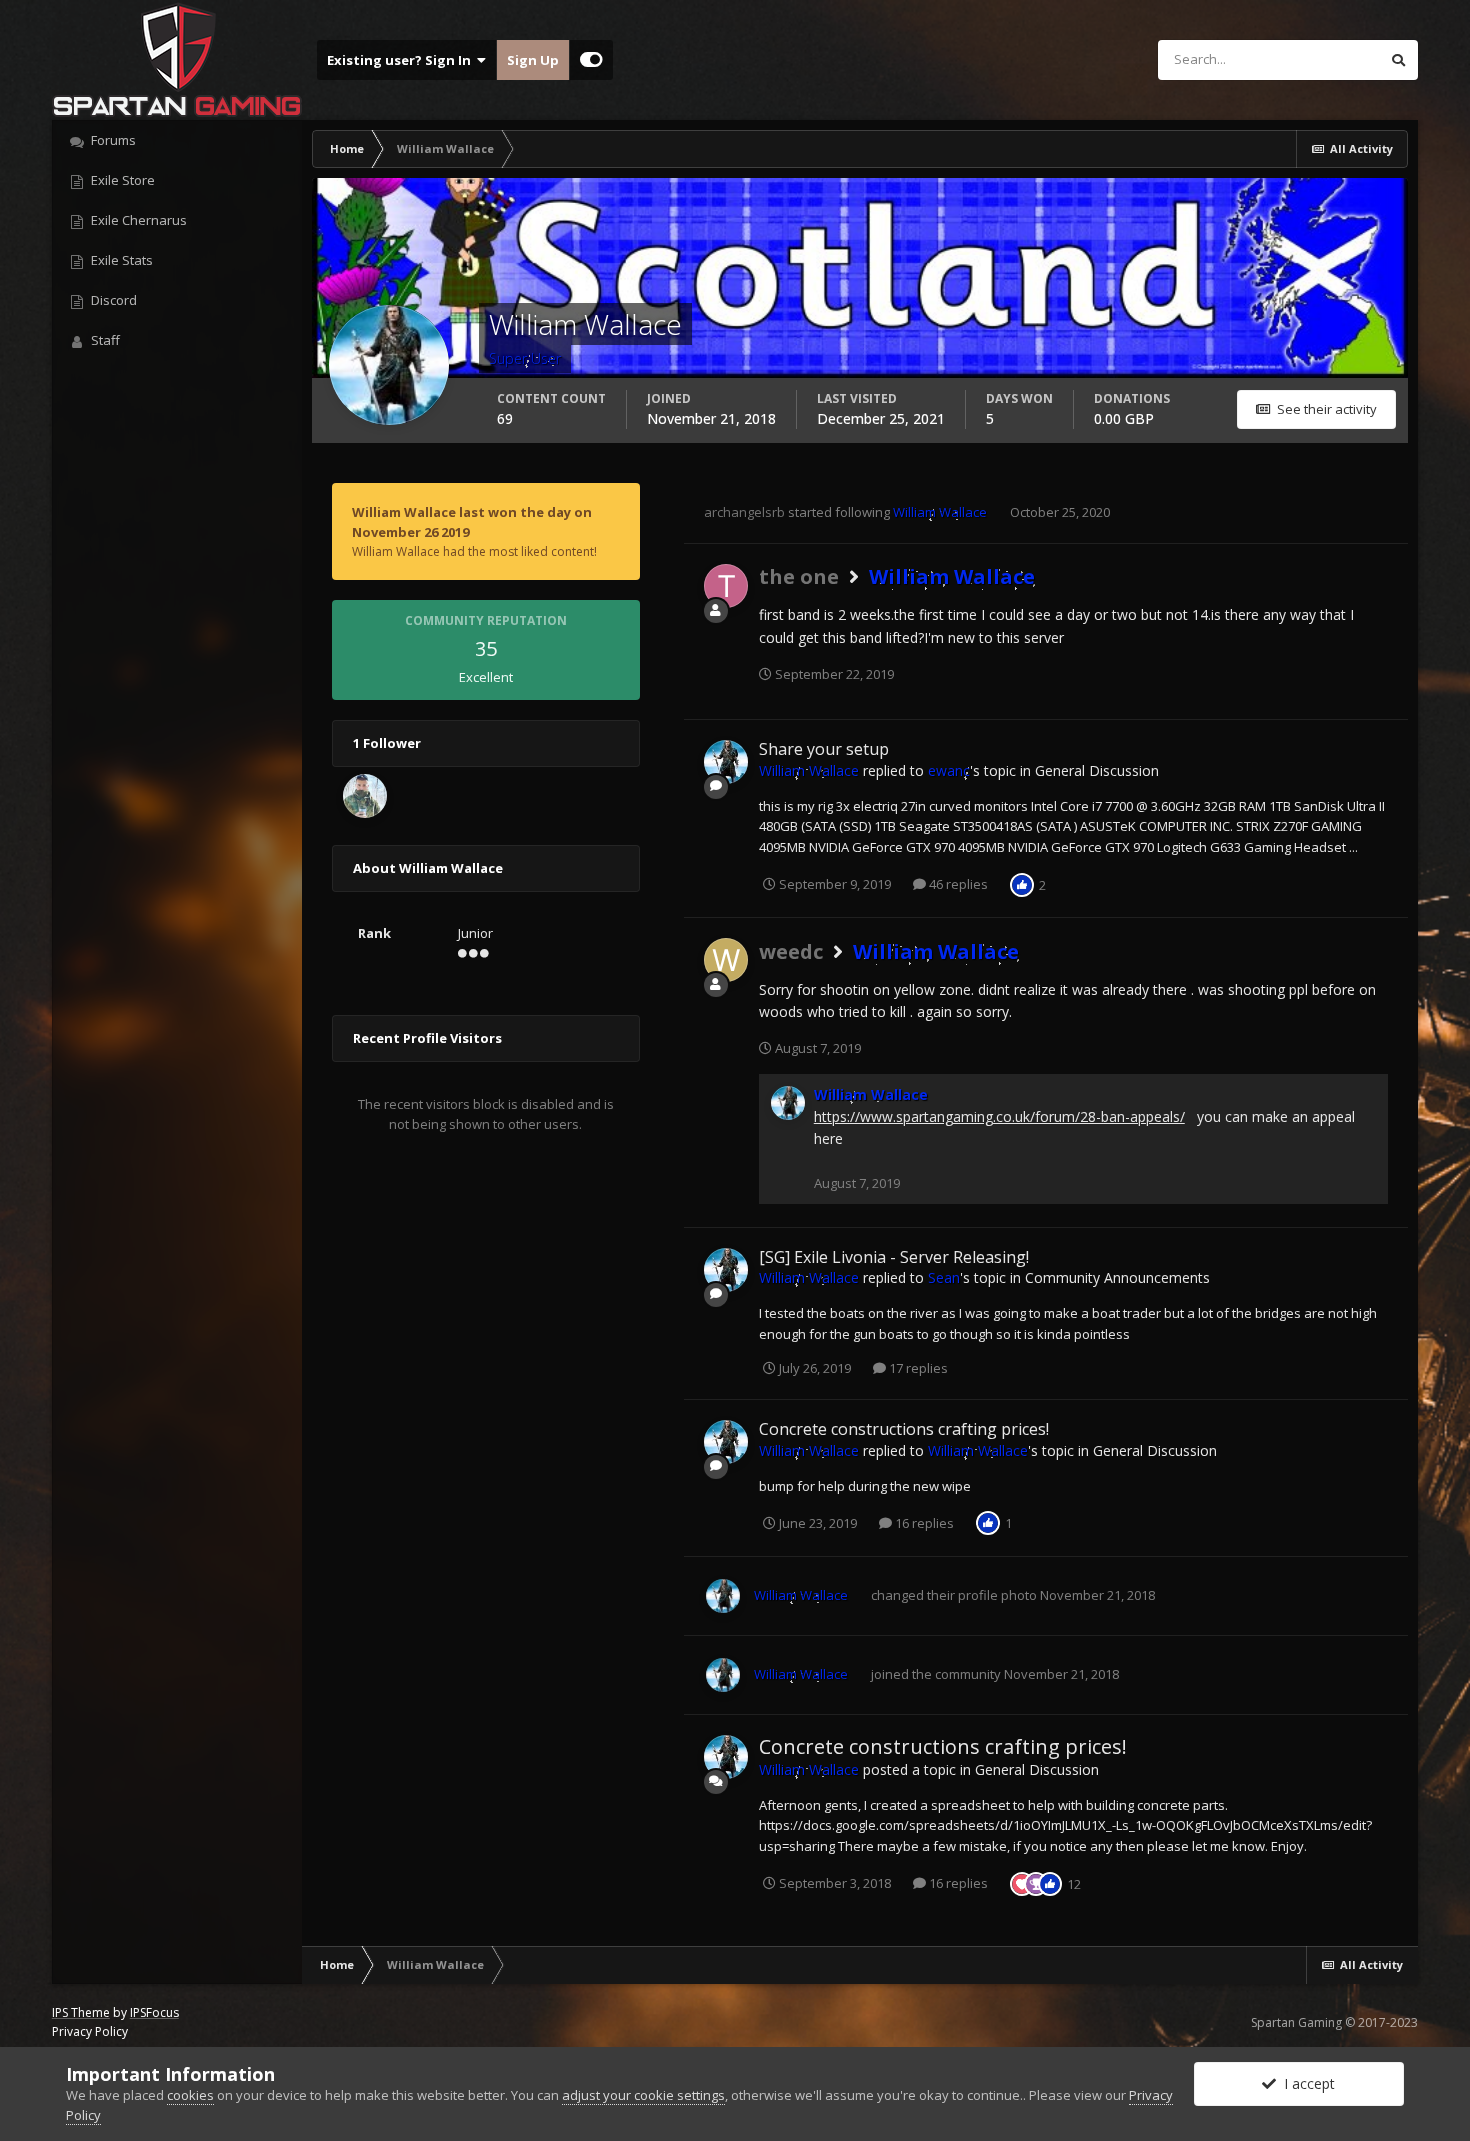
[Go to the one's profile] (726, 586)
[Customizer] (591, 60)
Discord (112, 300)
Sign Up (533, 60)
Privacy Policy (90, 2031)
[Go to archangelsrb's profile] (365, 796)
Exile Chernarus (137, 220)
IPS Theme (81, 2012)
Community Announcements (1117, 1277)
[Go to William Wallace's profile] (726, 762)
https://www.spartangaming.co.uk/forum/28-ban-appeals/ (999, 1116)
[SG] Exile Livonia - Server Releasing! (894, 1257)
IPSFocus (154, 2012)
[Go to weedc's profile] (726, 960)
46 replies (957, 884)
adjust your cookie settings (643, 2095)
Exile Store (121, 180)
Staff (104, 340)
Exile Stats (120, 260)
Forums (112, 140)
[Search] (1398, 60)
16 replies (923, 1523)
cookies (190, 2095)
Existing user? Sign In (402, 60)
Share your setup (824, 749)
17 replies (917, 1368)
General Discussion (1097, 770)
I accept (1305, 2083)
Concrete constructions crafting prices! (904, 1429)
